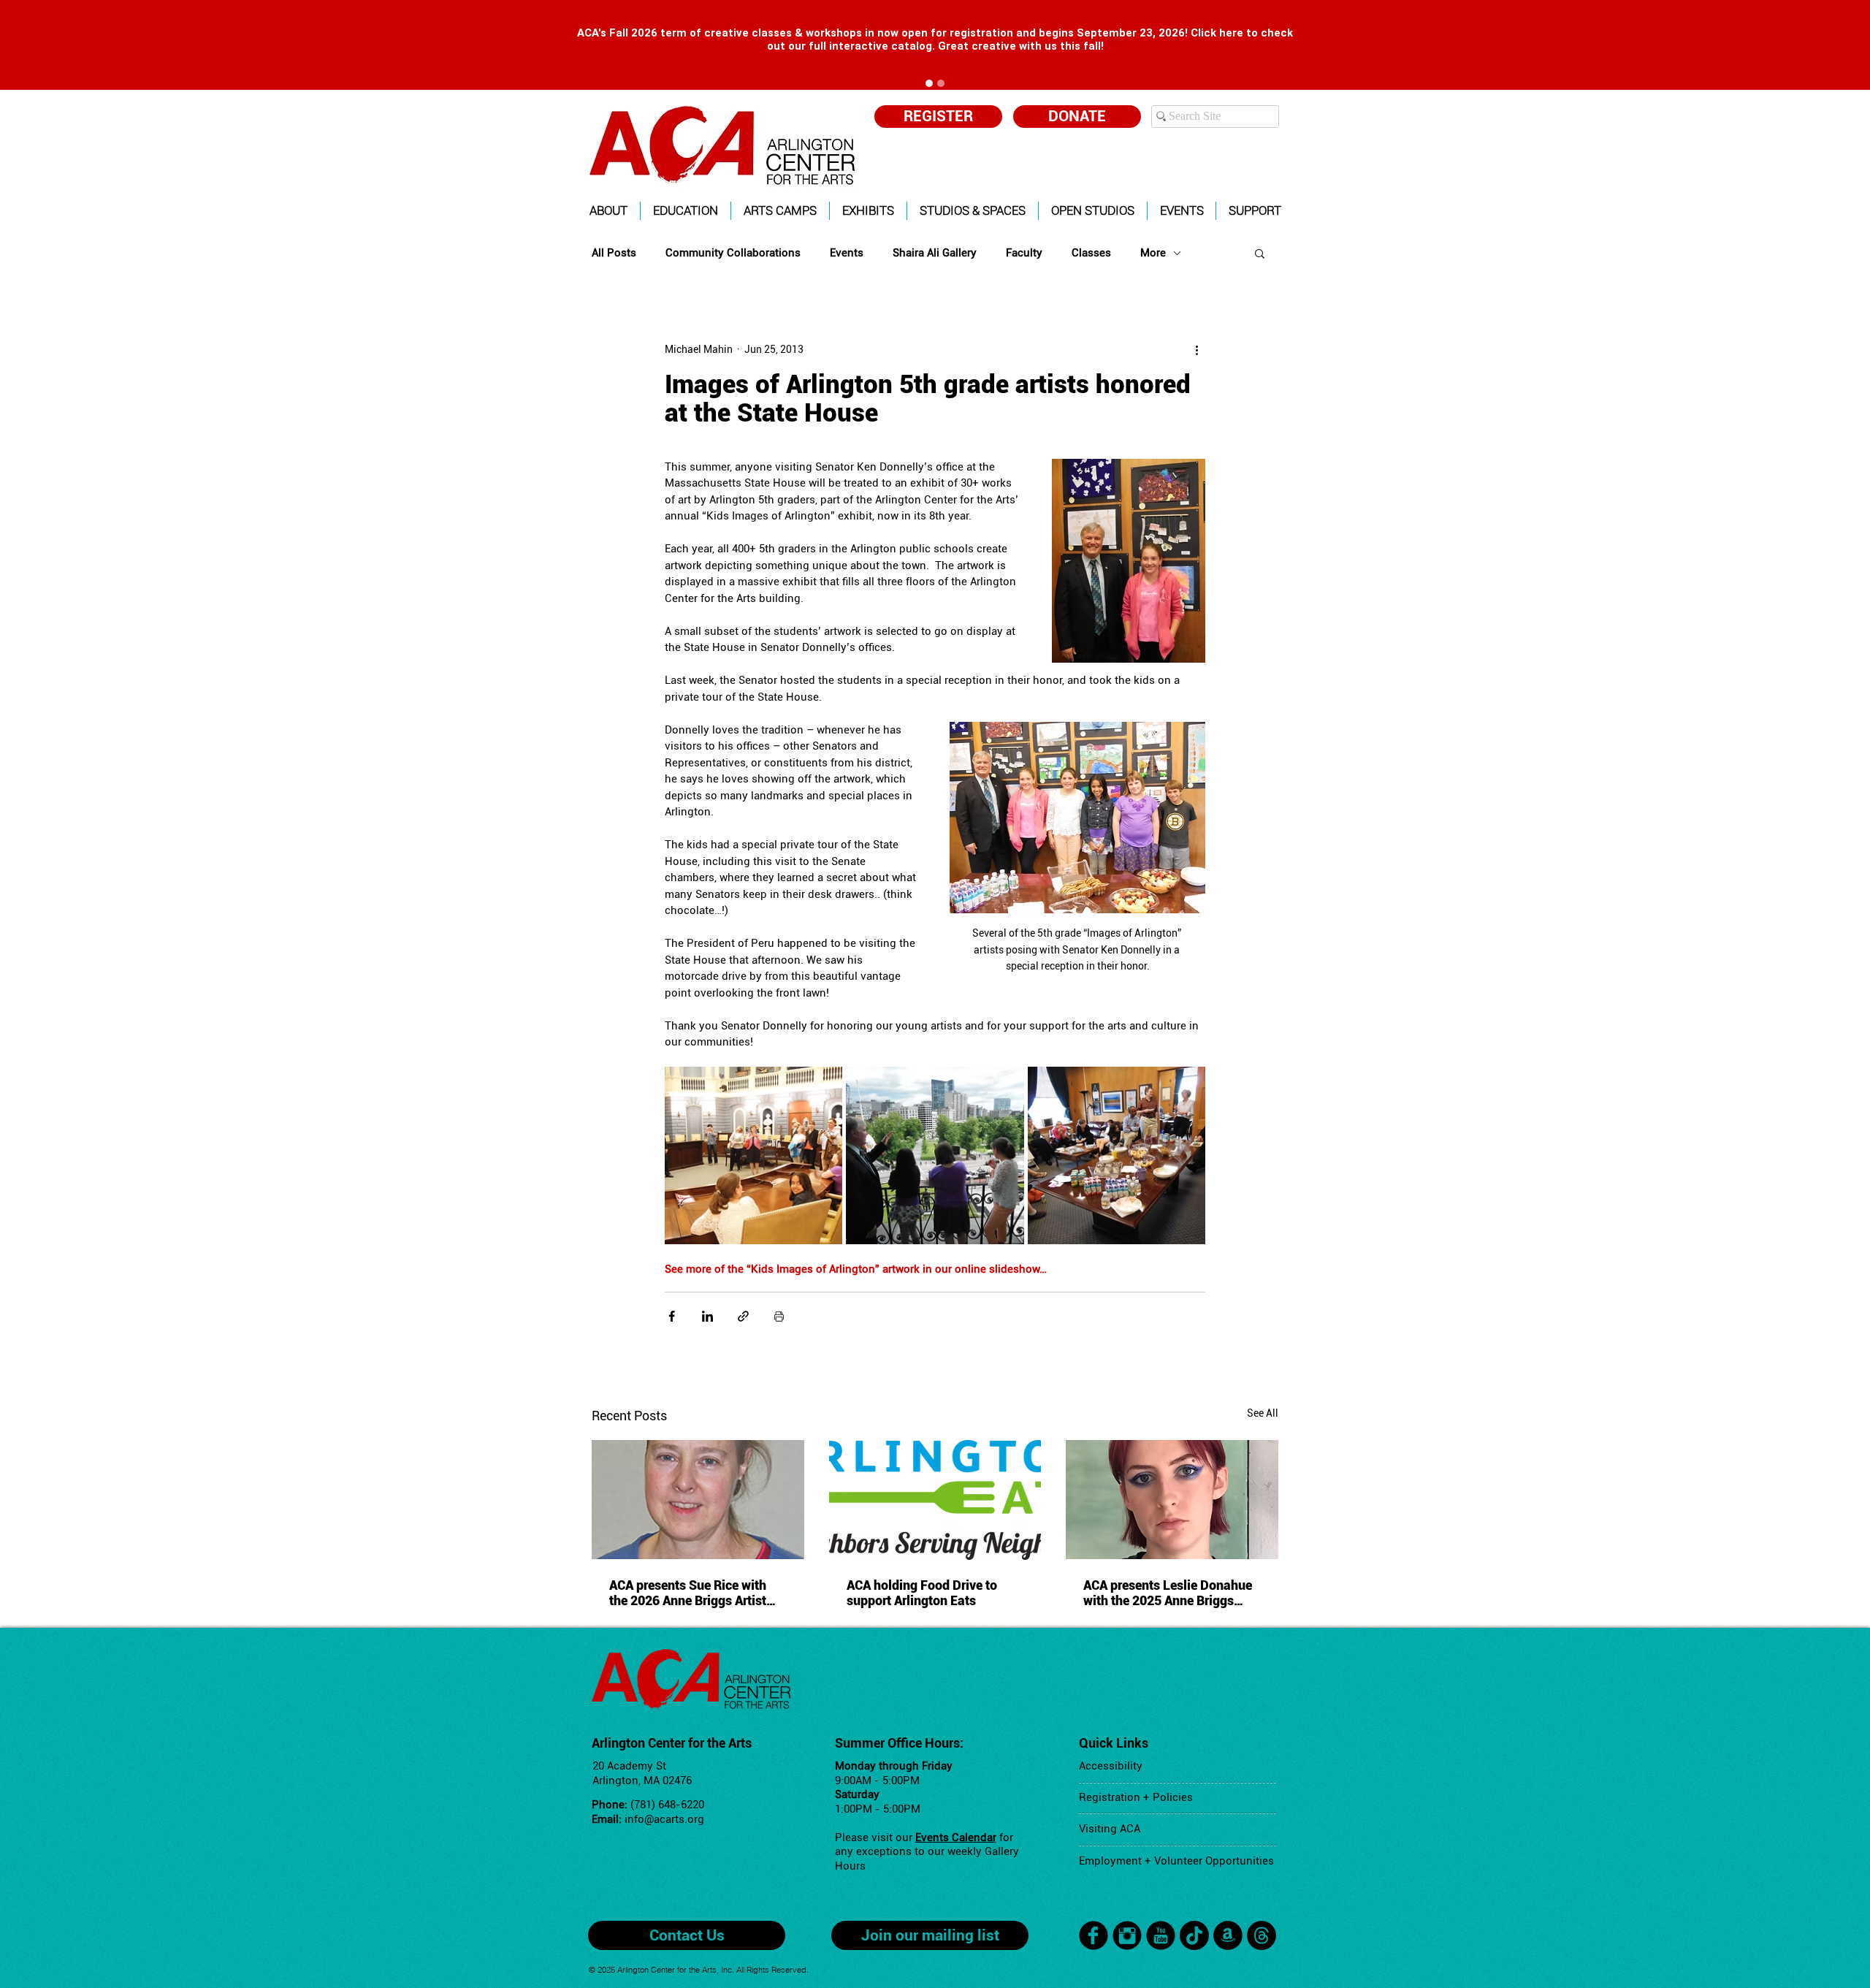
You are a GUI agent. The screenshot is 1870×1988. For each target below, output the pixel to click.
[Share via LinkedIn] (707, 1316)
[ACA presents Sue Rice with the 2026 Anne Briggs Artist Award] (698, 1500)
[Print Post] (779, 1316)
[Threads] (1262, 1935)
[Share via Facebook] (672, 1316)
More (1153, 253)
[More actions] (1197, 349)
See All (1263, 1413)
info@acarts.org (664, 1819)
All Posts (614, 253)
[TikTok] (1194, 1935)
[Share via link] (743, 1316)
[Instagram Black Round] (1127, 1935)
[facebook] (1094, 1935)
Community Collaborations (733, 253)
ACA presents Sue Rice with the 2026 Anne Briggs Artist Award (688, 1593)
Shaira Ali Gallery (935, 253)
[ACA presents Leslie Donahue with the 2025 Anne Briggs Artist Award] (1172, 1500)
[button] (608, 211)
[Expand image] (753, 1155)
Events (847, 253)
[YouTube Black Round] (1161, 1935)
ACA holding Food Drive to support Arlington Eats (922, 1593)
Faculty (1024, 253)
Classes (1091, 253)
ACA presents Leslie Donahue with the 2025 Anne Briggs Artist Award (1168, 1593)
